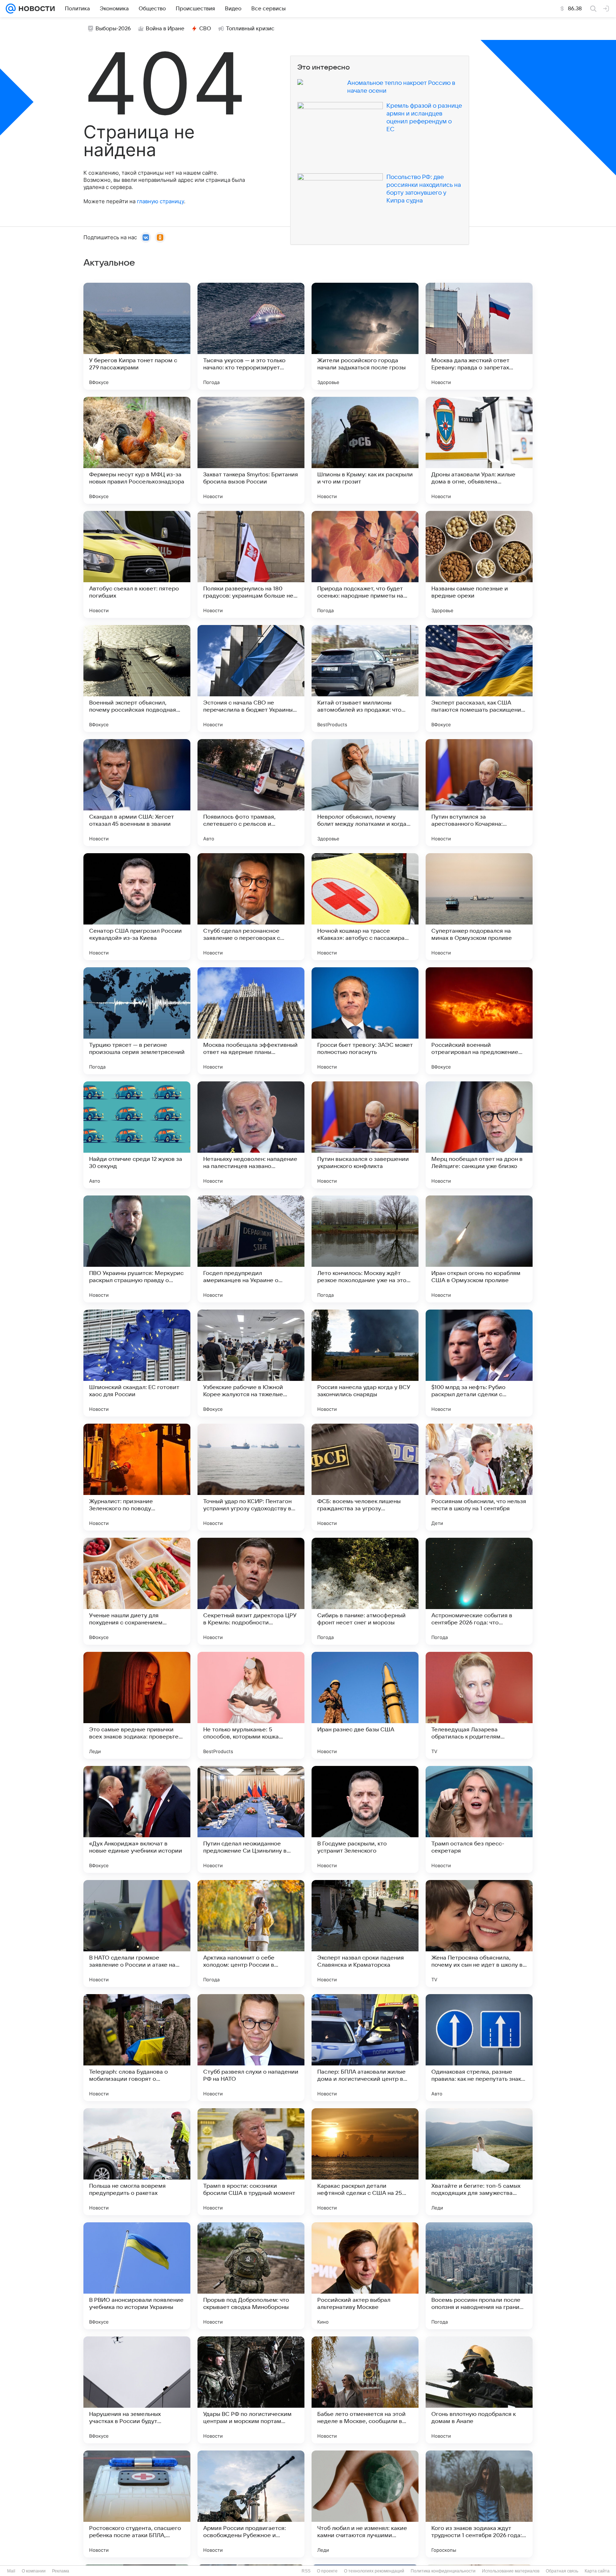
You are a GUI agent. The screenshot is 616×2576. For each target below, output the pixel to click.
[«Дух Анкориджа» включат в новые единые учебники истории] (137, 1819)
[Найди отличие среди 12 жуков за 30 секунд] (137, 1135)
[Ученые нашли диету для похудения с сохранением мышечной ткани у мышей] (137, 1591)
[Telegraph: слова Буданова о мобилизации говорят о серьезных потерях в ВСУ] (137, 2048)
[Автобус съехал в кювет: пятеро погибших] (137, 564)
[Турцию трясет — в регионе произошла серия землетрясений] (137, 1021)
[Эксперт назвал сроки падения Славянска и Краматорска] (365, 1934)
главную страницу (160, 201)
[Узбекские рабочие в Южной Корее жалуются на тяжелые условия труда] (251, 1363)
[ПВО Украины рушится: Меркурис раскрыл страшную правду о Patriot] (137, 1249)
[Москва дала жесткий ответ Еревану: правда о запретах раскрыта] (479, 336)
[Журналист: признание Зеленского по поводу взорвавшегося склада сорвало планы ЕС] (137, 1477)
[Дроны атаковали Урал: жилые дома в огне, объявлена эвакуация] (479, 450)
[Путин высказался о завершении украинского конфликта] (365, 1135)
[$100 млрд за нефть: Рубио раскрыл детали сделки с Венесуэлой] (479, 1363)
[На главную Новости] (35, 9)
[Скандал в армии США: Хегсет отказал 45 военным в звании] (137, 793)
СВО (205, 29)
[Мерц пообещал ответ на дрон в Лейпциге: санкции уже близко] (479, 1135)
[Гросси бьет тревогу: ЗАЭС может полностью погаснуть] (365, 1021)
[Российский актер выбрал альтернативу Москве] (365, 2276)
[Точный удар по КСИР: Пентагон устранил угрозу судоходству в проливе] (251, 1477)
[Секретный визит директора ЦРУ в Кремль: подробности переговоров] (251, 1591)
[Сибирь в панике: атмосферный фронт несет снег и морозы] (365, 1591)
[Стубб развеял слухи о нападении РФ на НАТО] (251, 2048)
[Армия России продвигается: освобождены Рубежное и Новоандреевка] (251, 2504)
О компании (34, 2571)
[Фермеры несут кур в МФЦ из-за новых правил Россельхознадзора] (137, 450)
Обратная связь (562, 2571)
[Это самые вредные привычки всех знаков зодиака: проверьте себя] (137, 1705)
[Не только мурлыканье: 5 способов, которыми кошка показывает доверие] (251, 1705)
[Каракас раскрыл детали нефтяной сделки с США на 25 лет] (365, 2162)
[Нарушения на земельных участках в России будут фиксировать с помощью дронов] (137, 2390)
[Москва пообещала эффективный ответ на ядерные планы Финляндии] (251, 1021)
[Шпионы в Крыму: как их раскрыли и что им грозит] (365, 450)
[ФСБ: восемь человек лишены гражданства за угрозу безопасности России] (365, 1477)
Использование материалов (511, 2571)
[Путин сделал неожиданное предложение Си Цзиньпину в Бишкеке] (251, 1819)
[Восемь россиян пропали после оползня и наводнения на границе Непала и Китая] (479, 2276)
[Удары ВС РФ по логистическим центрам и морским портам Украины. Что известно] (251, 2390)
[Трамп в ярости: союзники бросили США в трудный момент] (251, 2162)
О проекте (327, 2571)
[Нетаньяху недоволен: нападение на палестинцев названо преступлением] (251, 1135)
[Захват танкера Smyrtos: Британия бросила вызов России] (251, 450)
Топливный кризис (250, 29)
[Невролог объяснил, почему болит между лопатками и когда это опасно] (365, 793)
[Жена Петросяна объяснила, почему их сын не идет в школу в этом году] (479, 1934)
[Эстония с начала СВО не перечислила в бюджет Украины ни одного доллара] (251, 678)
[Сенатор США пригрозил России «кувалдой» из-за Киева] (137, 907)
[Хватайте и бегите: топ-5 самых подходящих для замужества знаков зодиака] (479, 2162)
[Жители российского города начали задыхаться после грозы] (365, 336)
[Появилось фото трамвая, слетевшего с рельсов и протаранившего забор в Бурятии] (251, 793)
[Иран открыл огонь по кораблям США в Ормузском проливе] (479, 1249)
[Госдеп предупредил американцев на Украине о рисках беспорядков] (251, 1249)
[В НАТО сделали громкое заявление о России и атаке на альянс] (137, 1934)
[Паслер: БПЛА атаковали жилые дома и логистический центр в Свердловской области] (365, 2048)
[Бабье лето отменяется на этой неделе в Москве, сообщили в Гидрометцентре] (365, 2390)
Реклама (61, 2571)
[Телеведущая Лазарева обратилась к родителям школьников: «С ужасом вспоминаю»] (479, 1705)
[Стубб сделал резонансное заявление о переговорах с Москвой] (251, 907)
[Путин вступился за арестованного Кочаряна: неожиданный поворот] (479, 793)
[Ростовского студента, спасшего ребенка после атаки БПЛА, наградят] (137, 2504)
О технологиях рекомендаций (374, 2571)
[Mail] (11, 9)
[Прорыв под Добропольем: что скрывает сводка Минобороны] (251, 2276)
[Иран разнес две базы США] (365, 1705)
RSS (306, 2571)
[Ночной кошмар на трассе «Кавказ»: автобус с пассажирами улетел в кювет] (365, 907)
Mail (11, 2571)
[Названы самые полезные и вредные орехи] (479, 564)
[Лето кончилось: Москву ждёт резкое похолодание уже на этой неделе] (365, 1249)
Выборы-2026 (113, 29)
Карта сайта (597, 2571)
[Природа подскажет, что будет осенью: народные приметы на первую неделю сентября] (365, 564)
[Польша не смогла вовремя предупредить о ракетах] (137, 2162)
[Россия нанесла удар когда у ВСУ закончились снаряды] (365, 1363)
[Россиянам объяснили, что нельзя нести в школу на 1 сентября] (479, 1477)
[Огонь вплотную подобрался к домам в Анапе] (479, 2390)
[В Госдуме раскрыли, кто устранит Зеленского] (365, 1819)
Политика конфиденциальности (443, 2571)
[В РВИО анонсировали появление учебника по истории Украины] (137, 2276)
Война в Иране (165, 29)
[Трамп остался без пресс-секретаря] (479, 1819)
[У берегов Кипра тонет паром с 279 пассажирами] (137, 336)
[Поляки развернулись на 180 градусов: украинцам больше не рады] (251, 564)
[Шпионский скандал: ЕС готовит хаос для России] (137, 1363)
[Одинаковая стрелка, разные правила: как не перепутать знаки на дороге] (479, 2048)
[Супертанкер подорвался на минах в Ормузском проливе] (479, 907)
